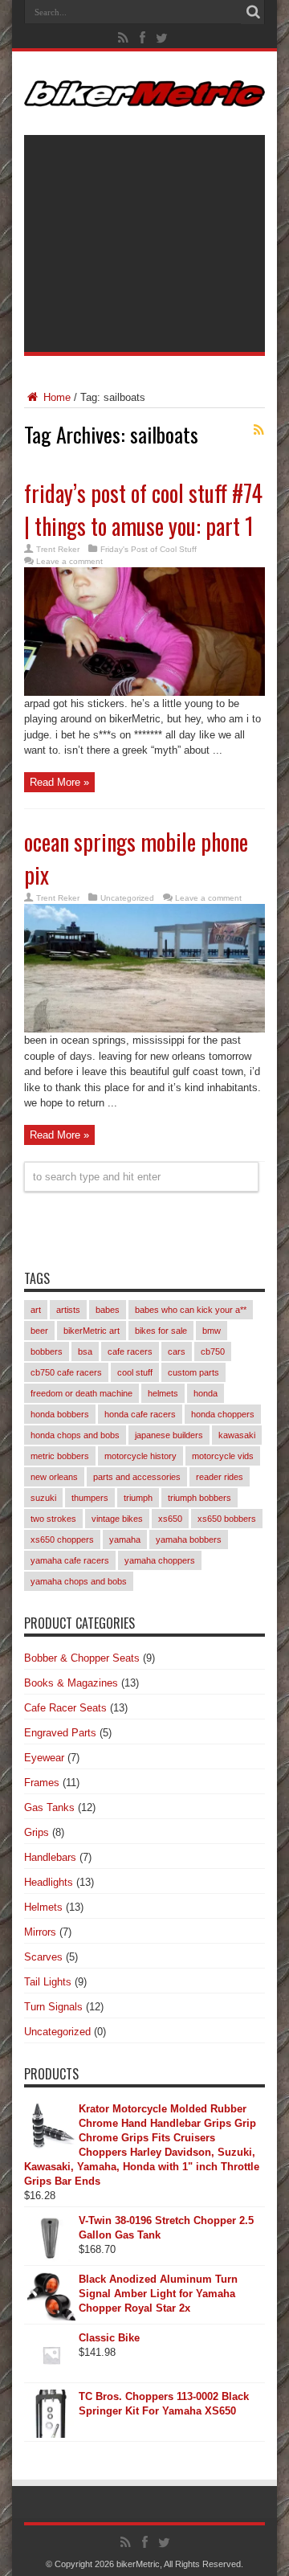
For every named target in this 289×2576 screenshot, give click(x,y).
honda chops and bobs (75, 1435)
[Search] (253, 12)
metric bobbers (60, 1456)
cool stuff (135, 1372)
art (36, 1310)
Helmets (43, 1907)
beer (39, 1331)
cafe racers (130, 1351)
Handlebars (50, 1857)
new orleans (54, 1477)
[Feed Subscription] (258, 430)
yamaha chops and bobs (79, 1581)
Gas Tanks (49, 1807)
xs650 (170, 1519)
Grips (37, 1832)
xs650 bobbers (227, 1519)
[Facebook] (143, 38)
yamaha (125, 1539)
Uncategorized (127, 898)
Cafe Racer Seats (65, 1708)
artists (68, 1310)
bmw (212, 1331)
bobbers (47, 1351)
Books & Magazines (71, 1683)
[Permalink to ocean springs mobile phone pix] (144, 1029)
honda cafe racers (140, 1414)
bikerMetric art (92, 1331)
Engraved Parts (60, 1733)
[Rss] (124, 38)
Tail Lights (48, 1982)
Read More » (59, 782)
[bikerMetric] (144, 95)
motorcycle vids (223, 1456)
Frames (42, 1783)
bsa (85, 1351)
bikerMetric (138, 2564)
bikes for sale (161, 1331)
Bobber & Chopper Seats (82, 1658)
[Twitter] (162, 38)
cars (177, 1351)
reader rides (220, 1477)
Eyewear (44, 1758)
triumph (138, 1498)
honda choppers (223, 1414)
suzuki (43, 1498)
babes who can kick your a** (191, 1310)
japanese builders (169, 1435)
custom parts (193, 1372)
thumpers (90, 1498)
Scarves (43, 1957)
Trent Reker (58, 549)
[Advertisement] (144, 243)
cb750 (213, 1351)
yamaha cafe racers (70, 1560)
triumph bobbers (199, 1498)
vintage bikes (117, 1519)
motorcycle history (140, 1456)
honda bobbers (60, 1414)
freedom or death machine (81, 1393)
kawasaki (237, 1435)
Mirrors (40, 1932)
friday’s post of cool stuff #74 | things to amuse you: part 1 (143, 509)
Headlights (49, 1882)
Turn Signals (53, 2007)
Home (55, 397)
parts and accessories (137, 1477)
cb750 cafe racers (66, 1372)
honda (206, 1393)
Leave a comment (69, 561)
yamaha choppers (160, 1560)
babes (108, 1310)
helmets (163, 1393)
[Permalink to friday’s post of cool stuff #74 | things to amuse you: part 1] (144, 692)
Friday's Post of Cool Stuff (149, 549)
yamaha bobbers (189, 1539)
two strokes (53, 1519)
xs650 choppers (62, 1539)
